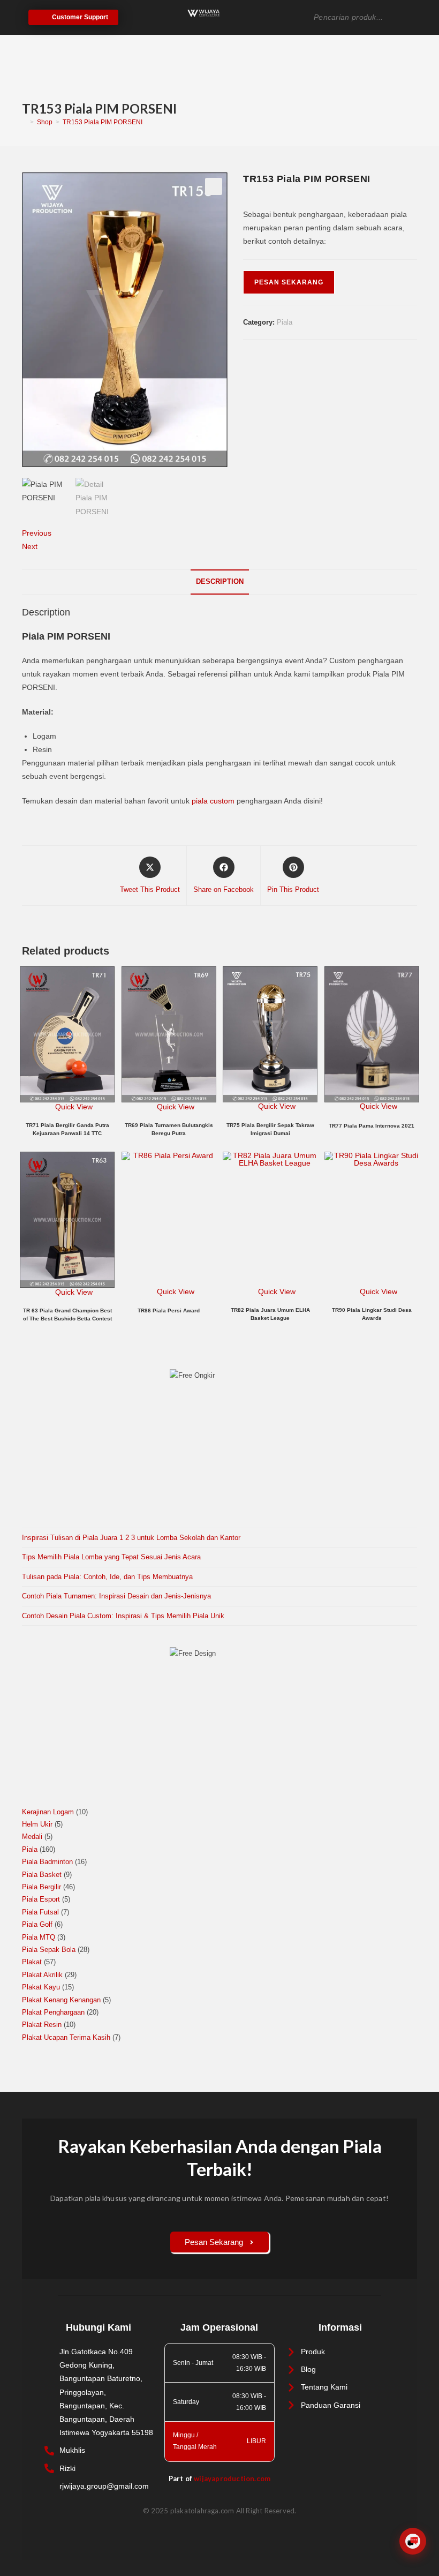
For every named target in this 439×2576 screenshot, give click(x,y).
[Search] (413, 17)
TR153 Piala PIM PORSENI (103, 122)
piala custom (213, 801)
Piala (285, 322)
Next (30, 546)
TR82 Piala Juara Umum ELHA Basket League (270, 1314)
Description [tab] (220, 582)
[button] (214, 186)
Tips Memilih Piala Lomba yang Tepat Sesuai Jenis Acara (111, 1557)
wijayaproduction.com (232, 2479)
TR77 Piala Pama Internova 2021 (372, 1126)
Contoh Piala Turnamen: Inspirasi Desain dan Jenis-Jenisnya (116, 1596)
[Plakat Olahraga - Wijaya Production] (203, 13)
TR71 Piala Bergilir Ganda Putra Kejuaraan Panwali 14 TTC (67, 1129)
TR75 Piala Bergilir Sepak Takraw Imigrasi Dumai (270, 1129)
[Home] (24, 122)
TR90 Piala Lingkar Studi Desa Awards (372, 1314)
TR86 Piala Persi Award (169, 1310)
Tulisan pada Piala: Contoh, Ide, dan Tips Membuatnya (107, 1577)
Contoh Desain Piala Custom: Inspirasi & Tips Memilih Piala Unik (123, 1616)
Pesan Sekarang (289, 282)
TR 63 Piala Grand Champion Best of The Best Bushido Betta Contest (67, 1315)
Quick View (73, 1107)
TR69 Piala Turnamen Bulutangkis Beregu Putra (169, 1129)
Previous (37, 533)
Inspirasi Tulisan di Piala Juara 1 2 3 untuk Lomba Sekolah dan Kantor (131, 1538)
